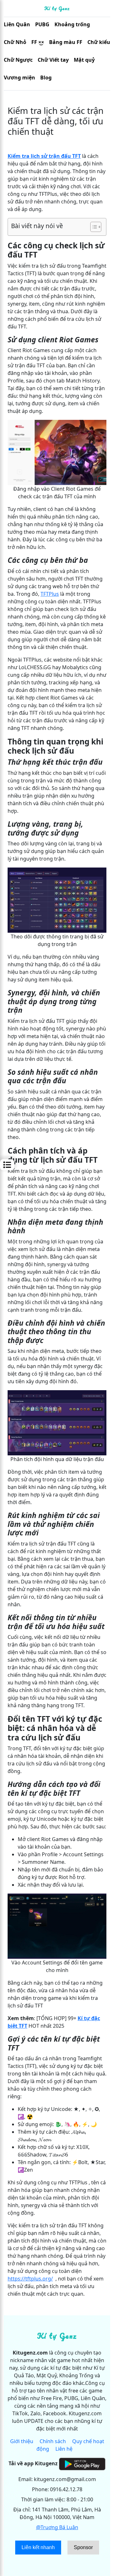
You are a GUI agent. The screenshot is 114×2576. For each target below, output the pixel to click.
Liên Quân (17, 24)
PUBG (42, 24)
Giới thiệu (22, 2441)
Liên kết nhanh (38, 2547)
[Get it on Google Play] (82, 2463)
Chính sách (53, 2441)
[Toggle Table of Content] (93, 227)
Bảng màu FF (66, 42)
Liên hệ (64, 2449)
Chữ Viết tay (53, 60)
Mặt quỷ (84, 60)
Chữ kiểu (99, 42)
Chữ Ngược (18, 60)
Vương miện (19, 78)
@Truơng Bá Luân (57, 2527)
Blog (46, 78)
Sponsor (83, 2547)
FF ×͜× (38, 42)
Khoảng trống (72, 24)
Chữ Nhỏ (15, 42)
